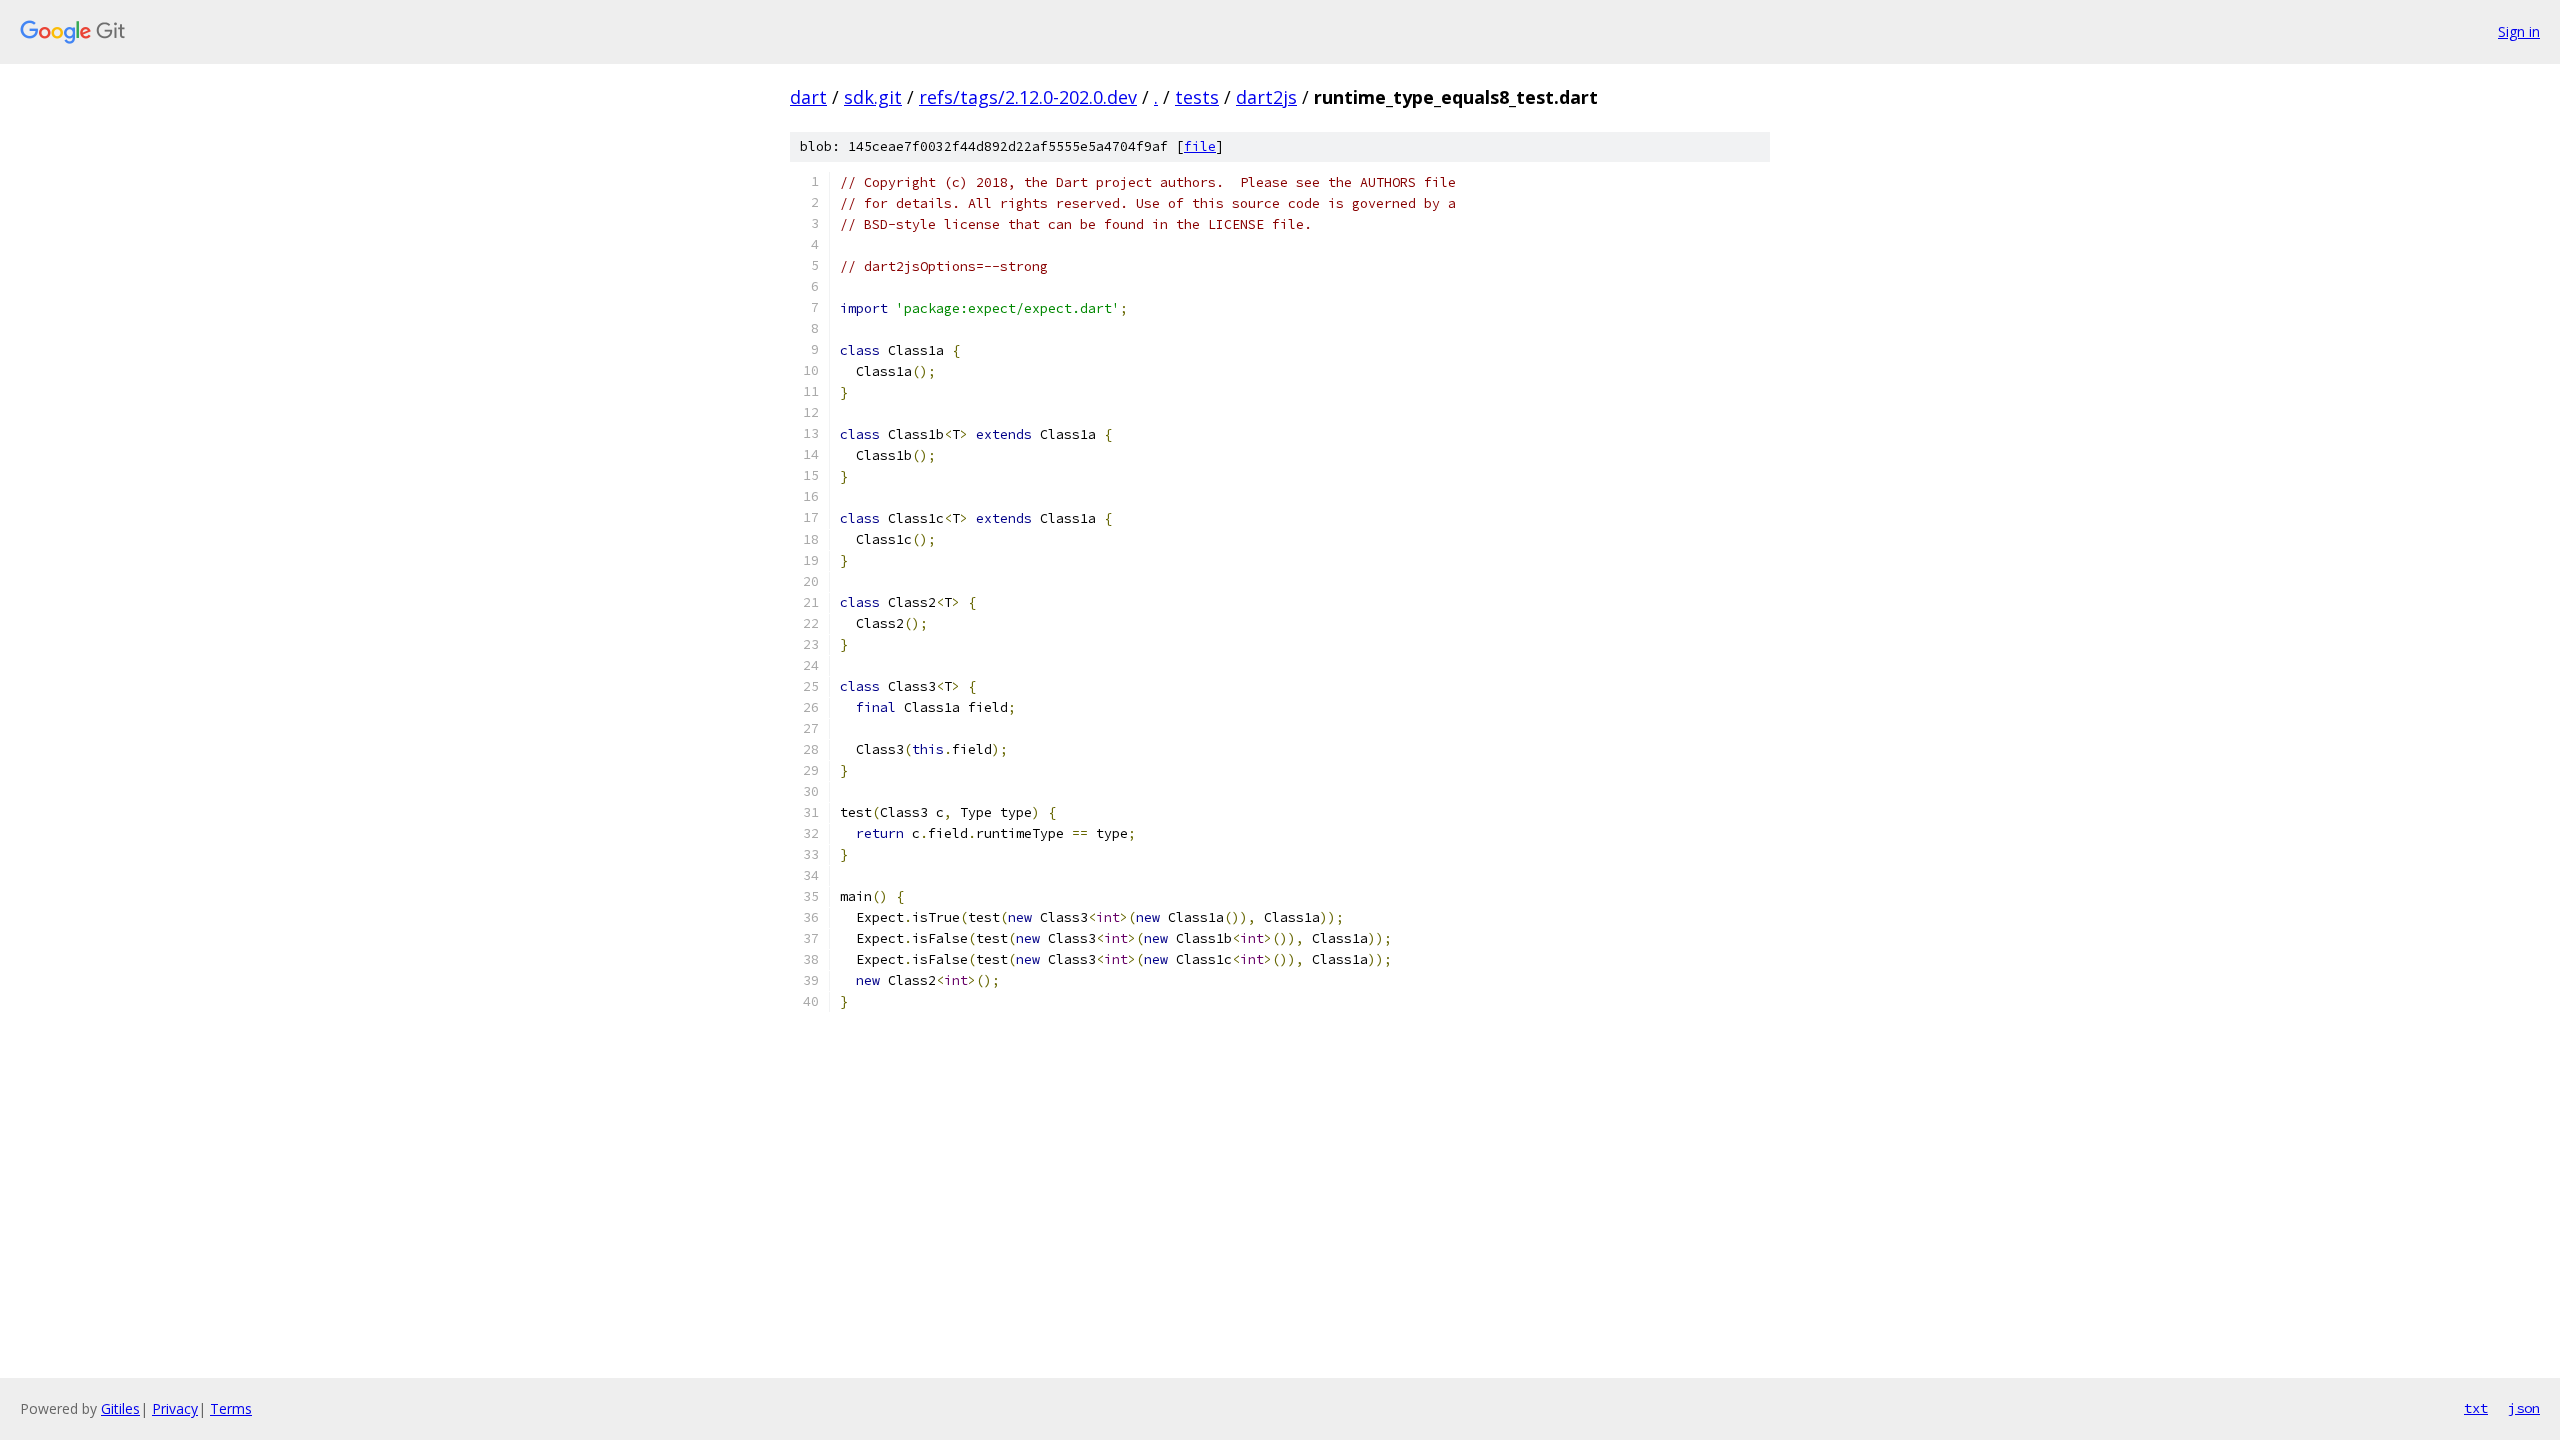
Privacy (175, 1408)
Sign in (2519, 31)
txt (2476, 1408)
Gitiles (120, 1408)
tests (1197, 97)
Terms (231, 1408)
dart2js (1266, 97)
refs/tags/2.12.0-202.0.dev (1028, 97)
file (1200, 146)
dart (808, 97)
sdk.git (873, 97)
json (2524, 1408)
